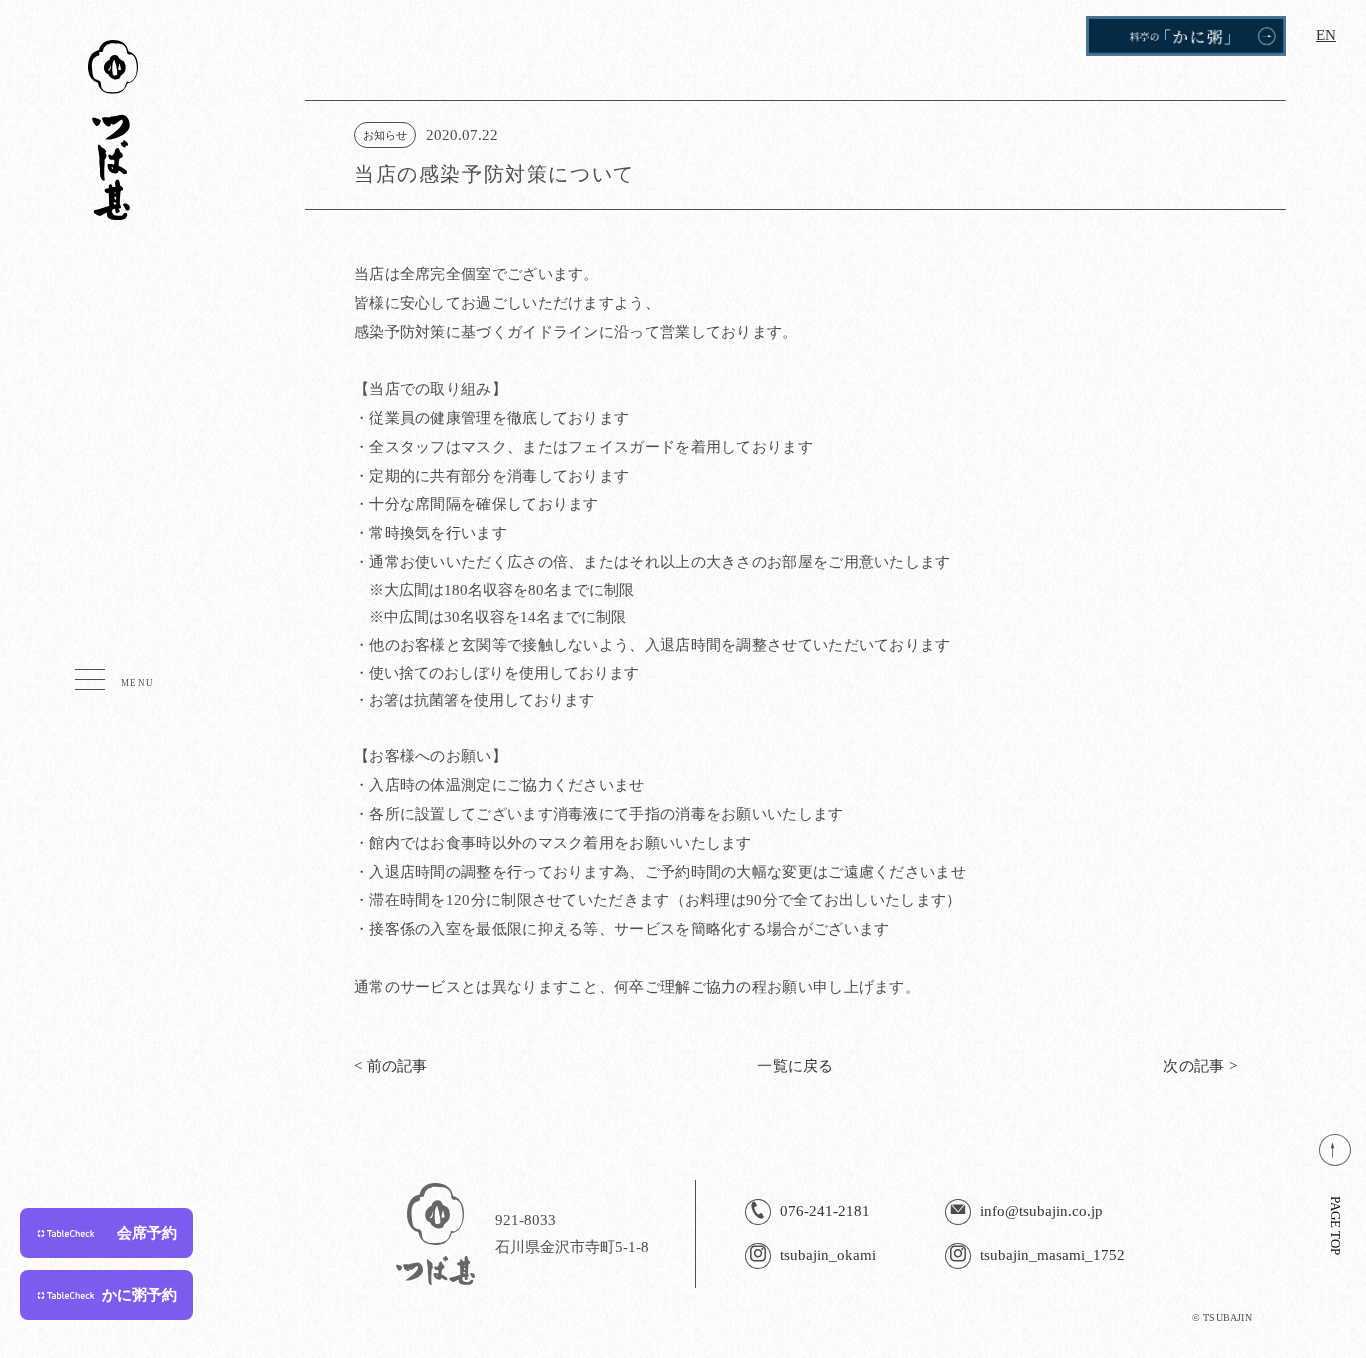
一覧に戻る (795, 1066)
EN (1326, 35)
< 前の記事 (391, 1066)
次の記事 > (1200, 1066)
